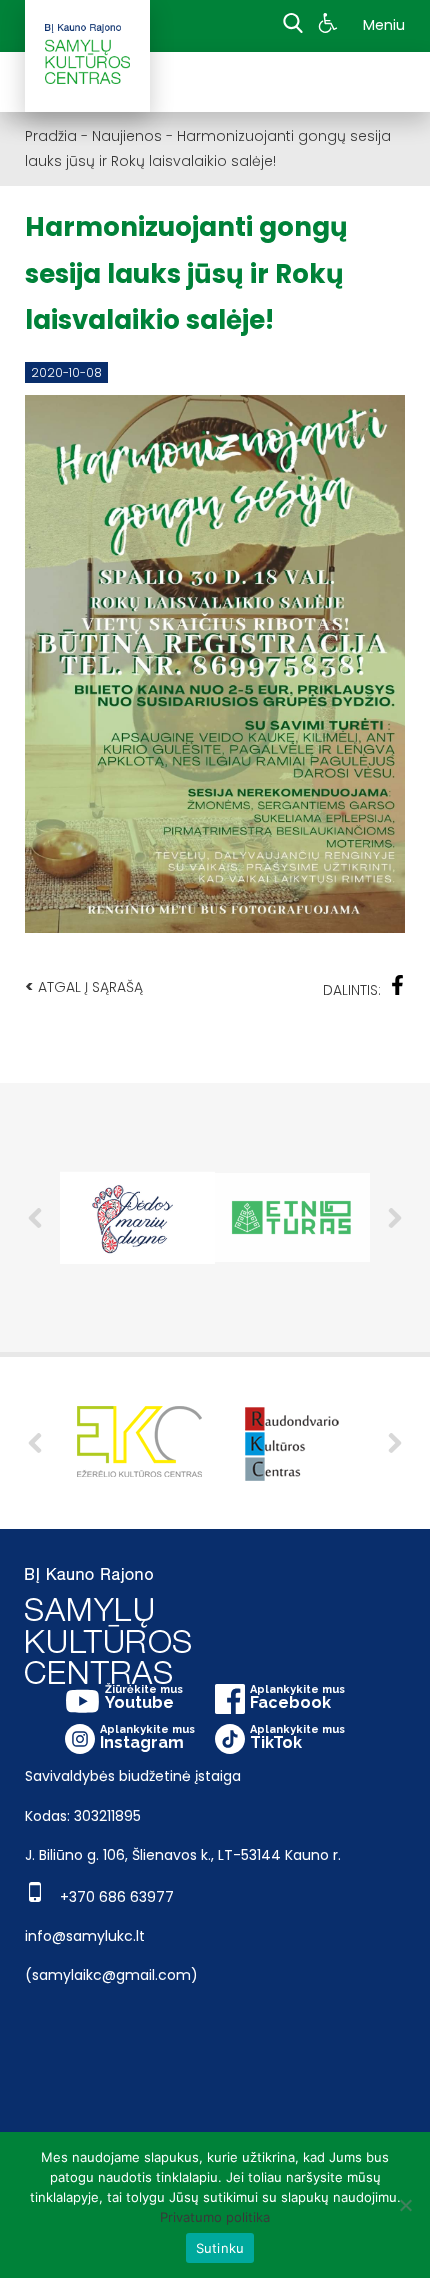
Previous (35, 1218)
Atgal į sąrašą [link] (84, 986)
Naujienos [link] (127, 136)
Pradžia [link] (51, 136)
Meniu (384, 25)
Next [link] (395, 1443)
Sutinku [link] (220, 2248)
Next (395, 1218)
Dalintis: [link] (352, 990)
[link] (330, 26)
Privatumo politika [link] (215, 2217)
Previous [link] (35, 1443)
